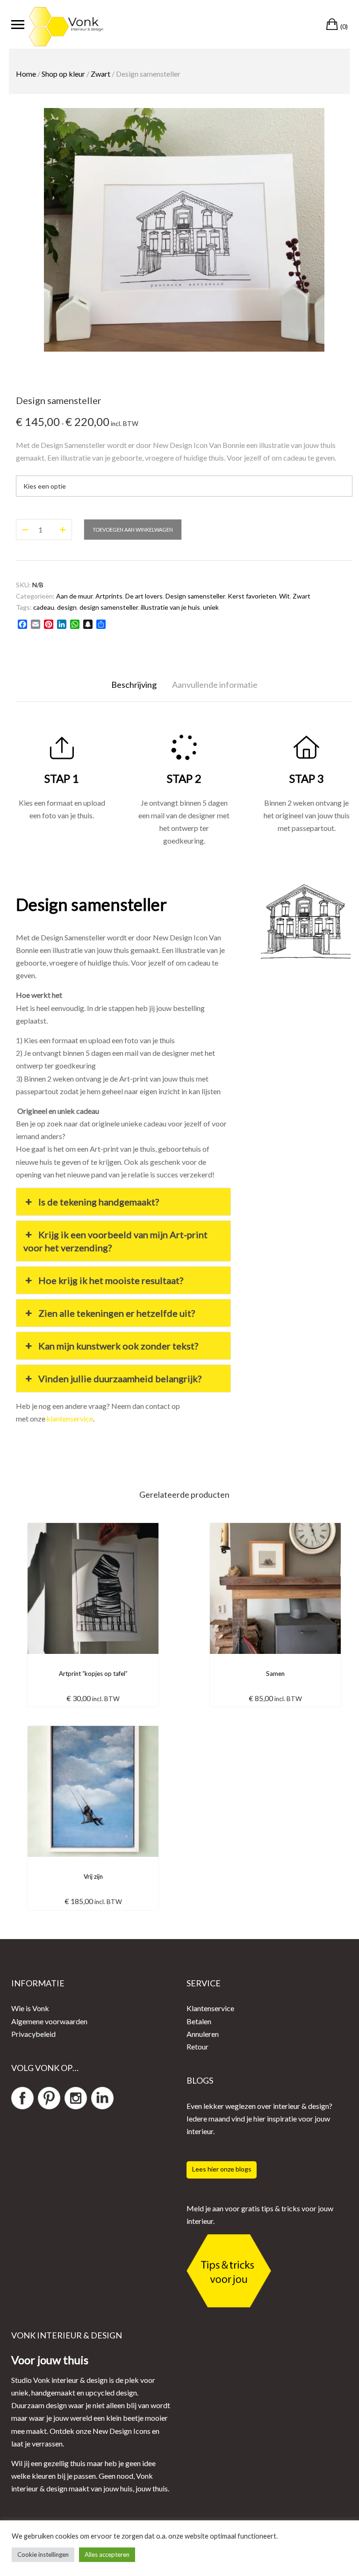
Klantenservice (210, 2008)
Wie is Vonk (30, 2008)
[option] (184, 230)
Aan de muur (74, 596)
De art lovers (144, 596)
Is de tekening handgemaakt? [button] (99, 1202)
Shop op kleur (63, 74)
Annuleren (203, 2034)
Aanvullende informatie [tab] (215, 685)
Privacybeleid (33, 2034)
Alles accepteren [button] (107, 2554)
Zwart (101, 74)
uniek (211, 607)
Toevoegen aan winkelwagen (133, 530)
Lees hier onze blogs (222, 2169)
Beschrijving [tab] (134, 685)
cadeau (44, 607)
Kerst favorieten (252, 596)
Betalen (199, 2021)
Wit (284, 596)
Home (26, 74)
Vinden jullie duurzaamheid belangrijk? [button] (120, 1378)
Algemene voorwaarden (49, 2021)
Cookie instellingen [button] (43, 2554)
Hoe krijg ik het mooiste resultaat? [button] (111, 1280)
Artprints (109, 596)
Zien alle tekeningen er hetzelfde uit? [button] (117, 1313)
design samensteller (109, 607)
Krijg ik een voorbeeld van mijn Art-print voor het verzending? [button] (115, 1241)
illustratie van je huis (170, 607)
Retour (197, 2046)
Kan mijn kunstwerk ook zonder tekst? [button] (118, 1346)
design (67, 607)
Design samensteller (195, 596)
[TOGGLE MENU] (18, 24)
